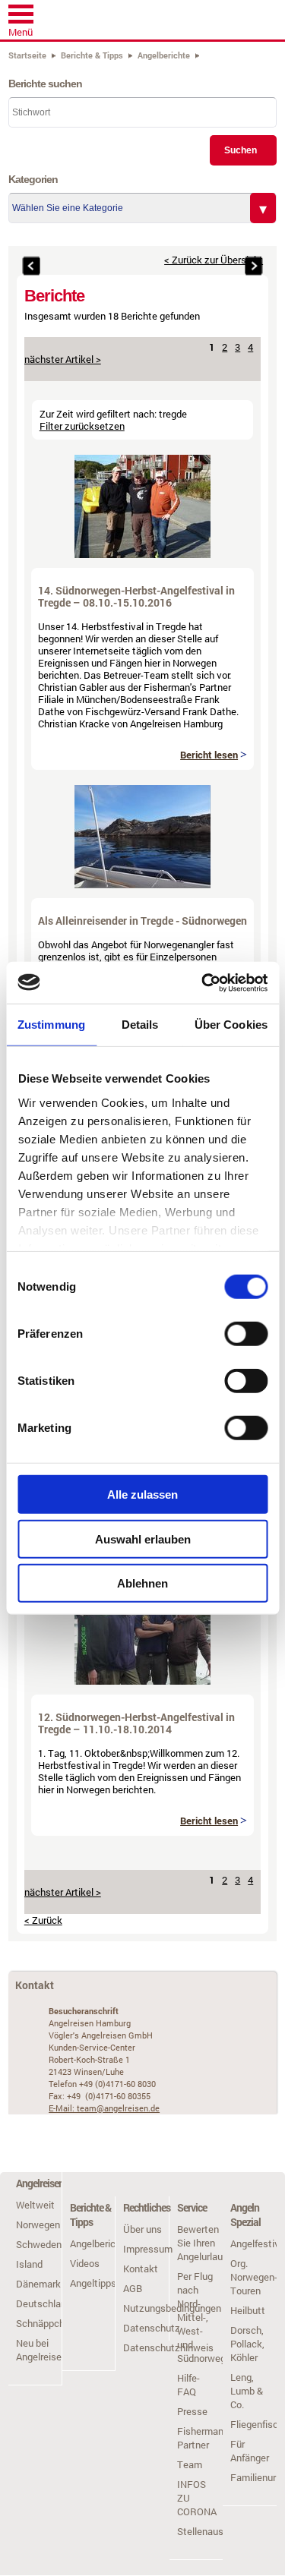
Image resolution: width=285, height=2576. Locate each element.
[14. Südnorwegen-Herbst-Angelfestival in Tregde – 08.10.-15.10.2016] (142, 554)
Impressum (148, 2249)
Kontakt (141, 2269)
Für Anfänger (250, 2451)
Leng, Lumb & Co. (247, 2391)
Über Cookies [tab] (231, 1025)
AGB (133, 2288)
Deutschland (44, 2303)
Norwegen (38, 2224)
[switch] (246, 1334)
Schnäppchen (46, 2323)
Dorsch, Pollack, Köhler (247, 2344)
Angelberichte (100, 2243)
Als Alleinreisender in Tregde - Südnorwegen (142, 921)
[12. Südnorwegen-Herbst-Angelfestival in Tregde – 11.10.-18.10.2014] (142, 1681)
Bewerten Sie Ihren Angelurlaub (203, 2243)
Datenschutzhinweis (168, 2347)
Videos (85, 2263)
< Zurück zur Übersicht (214, 260)
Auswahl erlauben (143, 1539)
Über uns (142, 2229)
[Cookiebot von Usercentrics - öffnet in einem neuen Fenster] (203, 982)
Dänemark (38, 2284)
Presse (192, 2411)
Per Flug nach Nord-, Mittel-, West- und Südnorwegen (207, 2317)
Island (29, 2264)
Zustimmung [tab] (51, 1025)
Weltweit (35, 2205)
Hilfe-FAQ (188, 2385)
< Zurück (43, 1920)
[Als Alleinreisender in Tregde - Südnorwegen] (142, 884)
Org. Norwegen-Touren (254, 2277)
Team (190, 2464)
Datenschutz (152, 2328)
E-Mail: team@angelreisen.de (104, 2108)
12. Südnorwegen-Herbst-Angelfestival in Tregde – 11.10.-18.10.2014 (136, 1723)
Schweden (39, 2244)
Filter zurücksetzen (82, 426)
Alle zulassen (142, 1495)
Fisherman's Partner (204, 2438)
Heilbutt (248, 2310)
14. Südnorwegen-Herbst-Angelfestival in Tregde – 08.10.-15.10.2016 (136, 596)
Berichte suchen (45, 84)
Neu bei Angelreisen (41, 2350)
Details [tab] (140, 1025)
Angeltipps (93, 2283)
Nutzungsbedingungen (172, 2308)
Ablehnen (142, 1583)
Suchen (241, 150)
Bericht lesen (209, 755)
